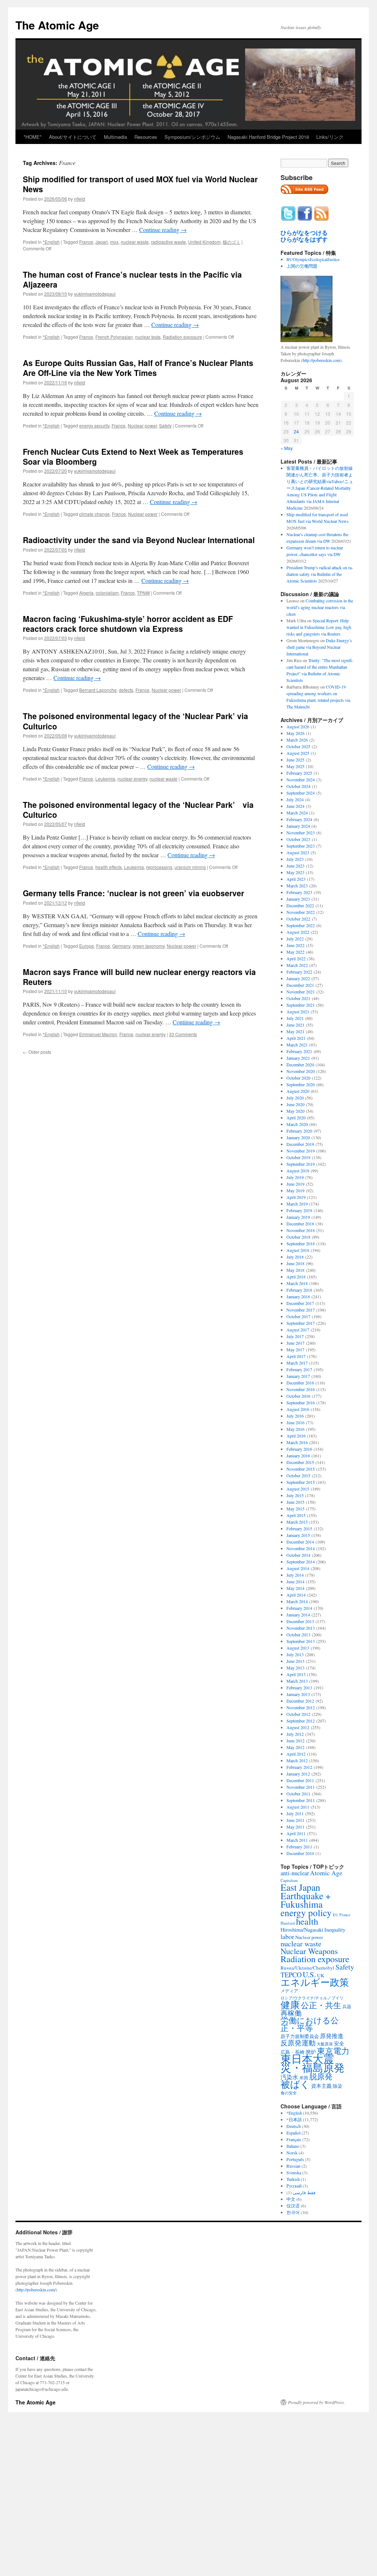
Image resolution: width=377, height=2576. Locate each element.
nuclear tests (148, 337)
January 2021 (298, 1058)
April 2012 (296, 1754)
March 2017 (297, 1363)
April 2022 (296, 958)
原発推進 (332, 2036)
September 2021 (301, 1005)
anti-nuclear (295, 1873)
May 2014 (295, 1588)
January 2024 (298, 826)
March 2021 (297, 1045)
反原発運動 (298, 2043)
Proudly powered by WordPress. (316, 2402)
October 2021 (298, 998)
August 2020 (298, 1091)
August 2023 (298, 852)
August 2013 (298, 1648)
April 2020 (296, 1118)
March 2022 (297, 965)
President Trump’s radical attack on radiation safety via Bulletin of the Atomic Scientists (320, 574)
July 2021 (295, 1018)
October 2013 (298, 1634)
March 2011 (297, 1840)
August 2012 (298, 1727)
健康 (290, 2005)
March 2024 (297, 813)
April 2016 (296, 1436)
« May (287, 448)
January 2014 (298, 1615)
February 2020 (299, 1131)
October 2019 (298, 1157)
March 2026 (297, 740)
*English (51, 242)
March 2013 (297, 1681)
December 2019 (300, 1144)
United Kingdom (204, 242)
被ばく (295, 2084)
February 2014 (299, 1608)
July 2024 (295, 799)
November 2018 (301, 1230)
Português (295, 2159)
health (307, 1921)
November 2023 (301, 833)
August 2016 (298, 1409)
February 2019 (299, 1210)
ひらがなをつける (304, 233)
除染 (338, 2086)
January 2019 (298, 1217)
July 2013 (295, 1654)
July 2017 (295, 1336)
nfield (80, 199)
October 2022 (298, 919)
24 (296, 431)
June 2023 (295, 866)
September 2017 (301, 1323)
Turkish (293, 2179)
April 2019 (296, 1197)
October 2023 (298, 839)
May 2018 (295, 1270)
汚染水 (289, 2077)
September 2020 (301, 1084)
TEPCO (291, 1975)
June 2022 (295, 945)
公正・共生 (321, 2005)
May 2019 (295, 1190)
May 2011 (295, 1827)
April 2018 (296, 1277)
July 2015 (295, 1495)
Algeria (86, 593)
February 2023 (299, 892)
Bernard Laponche (98, 690)
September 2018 (301, 1243)
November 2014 (301, 1548)
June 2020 (295, 1104)
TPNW (143, 593)
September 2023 (301, 846)
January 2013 (298, 1694)
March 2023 (297, 886)
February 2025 (299, 773)
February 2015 (299, 1528)
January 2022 (298, 978)
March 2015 (297, 1522)
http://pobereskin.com (321, 360)
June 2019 (295, 1184)
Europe (87, 946)
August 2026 (298, 726)
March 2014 (297, 1601)
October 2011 (298, 1794)
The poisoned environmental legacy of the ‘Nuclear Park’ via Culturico (135, 721)
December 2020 (300, 1064)
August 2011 (298, 1807)
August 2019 (298, 1171)
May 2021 (295, 1031)
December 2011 (300, 1780)
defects (126, 690)
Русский (294, 2186)
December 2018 (300, 1224)
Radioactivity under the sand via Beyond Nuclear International (139, 540)
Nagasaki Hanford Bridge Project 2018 (268, 137)
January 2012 (298, 1774)
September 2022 (301, 925)
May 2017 (295, 1349)
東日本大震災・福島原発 (313, 2063)
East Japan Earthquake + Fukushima (306, 1896)
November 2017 (301, 1310)
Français (294, 2139)
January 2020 (298, 1137)
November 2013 (301, 1628)
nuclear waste (135, 242)
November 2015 (301, 1469)
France (86, 242)
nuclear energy (132, 779)
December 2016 (300, 1383)
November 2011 (301, 1787)
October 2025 (298, 746)
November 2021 (301, 992)
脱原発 (321, 2076)
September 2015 (301, 1482)
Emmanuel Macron (98, 1034)
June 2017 (295, 1343)
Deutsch (294, 2126)
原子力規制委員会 (300, 2036)
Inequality (335, 1930)
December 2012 (300, 1701)
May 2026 (295, 733)
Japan (102, 242)
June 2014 (295, 1581)
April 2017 (296, 1356)
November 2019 (301, 1151)
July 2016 (295, 1416)
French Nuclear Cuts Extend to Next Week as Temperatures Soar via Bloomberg (133, 456)
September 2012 (301, 1721)
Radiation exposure (182, 337)
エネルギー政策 (315, 1982)
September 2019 (301, 1164)
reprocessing (159, 867)
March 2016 (297, 1442)
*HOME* (33, 137)
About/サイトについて (73, 137)
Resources (146, 137)
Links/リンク (330, 137)
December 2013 (300, 1621)
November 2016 (301, 1389)
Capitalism (289, 1880)
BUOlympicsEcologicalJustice (313, 259)
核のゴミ (232, 242)
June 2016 (295, 1422)
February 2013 (299, 1688)
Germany (121, 946)
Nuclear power (142, 425)
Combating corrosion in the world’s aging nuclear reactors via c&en (320, 607)
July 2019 (295, 1177)
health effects (109, 867)
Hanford (288, 1923)
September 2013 (301, 1641)
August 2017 (298, 1330)
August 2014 (298, 1568)
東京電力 (333, 2051)
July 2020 (295, 1098)
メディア (289, 1991)
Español (293, 2133)
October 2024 (298, 786)
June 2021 (295, 1025)
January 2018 (298, 1296)
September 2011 (301, 1800)
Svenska (294, 2172)
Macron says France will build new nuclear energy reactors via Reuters (139, 977)
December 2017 (300, 1303)
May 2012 (295, 1747)
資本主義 (321, 2086)
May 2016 (295, 1429)
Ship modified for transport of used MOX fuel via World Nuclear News (140, 184)
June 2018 (295, 1263)
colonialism (107, 593)
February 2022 (299, 972)
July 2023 (295, 859)
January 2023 (298, 899)
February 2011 (299, 1847)
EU (336, 1915)
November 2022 (301, 912)
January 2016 (298, 1456)
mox (114, 242)
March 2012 (297, 1760)
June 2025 (295, 760)
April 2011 (296, 1833)
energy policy (306, 1912)
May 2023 (295, 872)
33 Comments (183, 1034)
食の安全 (289, 2093)
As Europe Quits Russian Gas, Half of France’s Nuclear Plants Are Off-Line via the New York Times (138, 368)
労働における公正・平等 (310, 2024)
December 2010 (300, 1853)
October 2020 (298, 1078)
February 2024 (299, 819)
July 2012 (295, 1734)
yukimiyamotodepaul (95, 294)
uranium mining (190, 867)
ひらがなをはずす (304, 239)
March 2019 (297, 1204)
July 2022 (295, 939)
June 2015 (295, 1502)
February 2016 (299, 1449)
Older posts (37, 1052)
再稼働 (291, 2013)
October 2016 (298, 1396)
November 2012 (301, 1707)
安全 (339, 2043)
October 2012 (298, 1714)
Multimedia (115, 137)
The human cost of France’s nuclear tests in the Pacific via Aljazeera (132, 279)
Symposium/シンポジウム (192, 137)
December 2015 (300, 1462)
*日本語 (294, 2119)
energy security (94, 425)
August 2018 (298, 1250)
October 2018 (298, 1237)
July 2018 (295, 1257)
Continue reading (163, 230)
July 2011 (295, 1813)
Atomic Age (326, 1873)
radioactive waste (168, 242)
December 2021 (300, 985)
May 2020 (295, 1111)
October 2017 (298, 1316)
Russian (293, 2166)
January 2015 (298, 1535)
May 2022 (295, 952)
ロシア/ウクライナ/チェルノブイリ (312, 1998)
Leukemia (105, 779)
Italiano (293, 2146)
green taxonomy (149, 946)
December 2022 (300, 905)
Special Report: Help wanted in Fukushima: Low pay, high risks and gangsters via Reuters (319, 627)
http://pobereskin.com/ (36, 2290)
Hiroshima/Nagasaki (302, 1930)
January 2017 (298, 1376)
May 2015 (295, 1509)
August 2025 (298, 753)
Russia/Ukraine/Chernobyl (307, 1968)
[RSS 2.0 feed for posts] (304, 196)
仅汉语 (293, 2206)
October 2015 (298, 1475)
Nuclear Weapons (309, 1951)
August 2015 (298, 1489)
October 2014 (298, 1555)
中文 (291, 2199)
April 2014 (296, 1595)
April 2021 (296, 1038)
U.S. (309, 1974)
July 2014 (295, 1575)
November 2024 (301, 780)
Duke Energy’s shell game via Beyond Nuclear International (319, 647)
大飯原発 (325, 2044)
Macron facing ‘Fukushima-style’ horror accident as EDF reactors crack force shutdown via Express (128, 624)
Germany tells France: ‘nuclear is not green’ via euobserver (133, 893)
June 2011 (295, 1820)
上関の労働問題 (302, 266)
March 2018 (297, 1283)
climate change (94, 514)
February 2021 (299, 1051)
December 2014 (300, 1542)
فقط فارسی (304, 2192)
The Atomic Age (57, 25)
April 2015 (296, 1515)
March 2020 (297, 1124)
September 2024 (301, 793)
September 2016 (301, 1403)
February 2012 (299, 1767)
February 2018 (299, 1290)
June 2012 (295, 1741)
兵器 (347, 2006)
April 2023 (296, 879)
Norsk (292, 2153)
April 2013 (296, 1674)
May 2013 (295, 1668)
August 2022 (298, 932)
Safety (165, 425)
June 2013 (295, 1661)
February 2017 (299, 1369)
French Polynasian (114, 337)
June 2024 (295, 806)
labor (287, 1936)
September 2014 (301, 1562)
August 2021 (298, 1011)
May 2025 (295, 766)
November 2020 (301, 1071)
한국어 (293, 2212)
